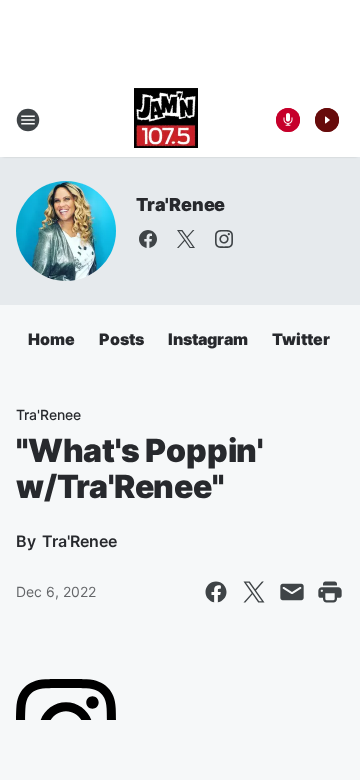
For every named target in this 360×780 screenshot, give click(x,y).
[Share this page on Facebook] (216, 592)
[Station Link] (166, 120)
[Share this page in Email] (292, 592)
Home (51, 339)
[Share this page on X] (254, 592)
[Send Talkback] (288, 120)
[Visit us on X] (186, 239)
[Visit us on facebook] (148, 239)
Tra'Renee (180, 204)
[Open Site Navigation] (28, 120)
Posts (121, 339)
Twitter (301, 339)
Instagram (208, 339)
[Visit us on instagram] (224, 239)
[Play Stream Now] (327, 120)
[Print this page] (330, 592)
